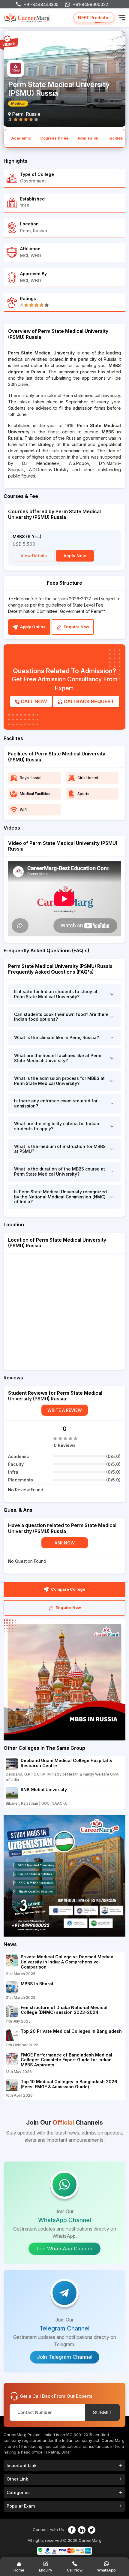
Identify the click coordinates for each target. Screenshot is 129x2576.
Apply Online (32, 627)
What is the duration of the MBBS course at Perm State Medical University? (60, 1171)
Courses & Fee (54, 138)
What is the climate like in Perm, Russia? (57, 1037)
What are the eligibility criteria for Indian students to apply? (57, 1126)
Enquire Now (76, 627)
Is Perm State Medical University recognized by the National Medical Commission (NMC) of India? (60, 1197)
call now (33, 701)
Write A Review (65, 1410)
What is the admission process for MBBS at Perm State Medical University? (59, 1081)
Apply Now (75, 556)
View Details (34, 556)
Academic (21, 138)
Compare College (68, 1589)
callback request (88, 701)
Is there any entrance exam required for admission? (56, 1103)
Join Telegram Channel (65, 2357)
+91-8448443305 (41, 4)
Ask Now (65, 1543)
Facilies (115, 138)
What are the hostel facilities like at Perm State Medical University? (58, 1058)
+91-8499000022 (90, 4)
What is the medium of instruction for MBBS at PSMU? (60, 1149)
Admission (88, 138)
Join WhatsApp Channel (64, 2249)
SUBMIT (102, 2412)
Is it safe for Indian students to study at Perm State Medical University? (56, 994)
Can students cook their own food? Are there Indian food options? (61, 1017)
